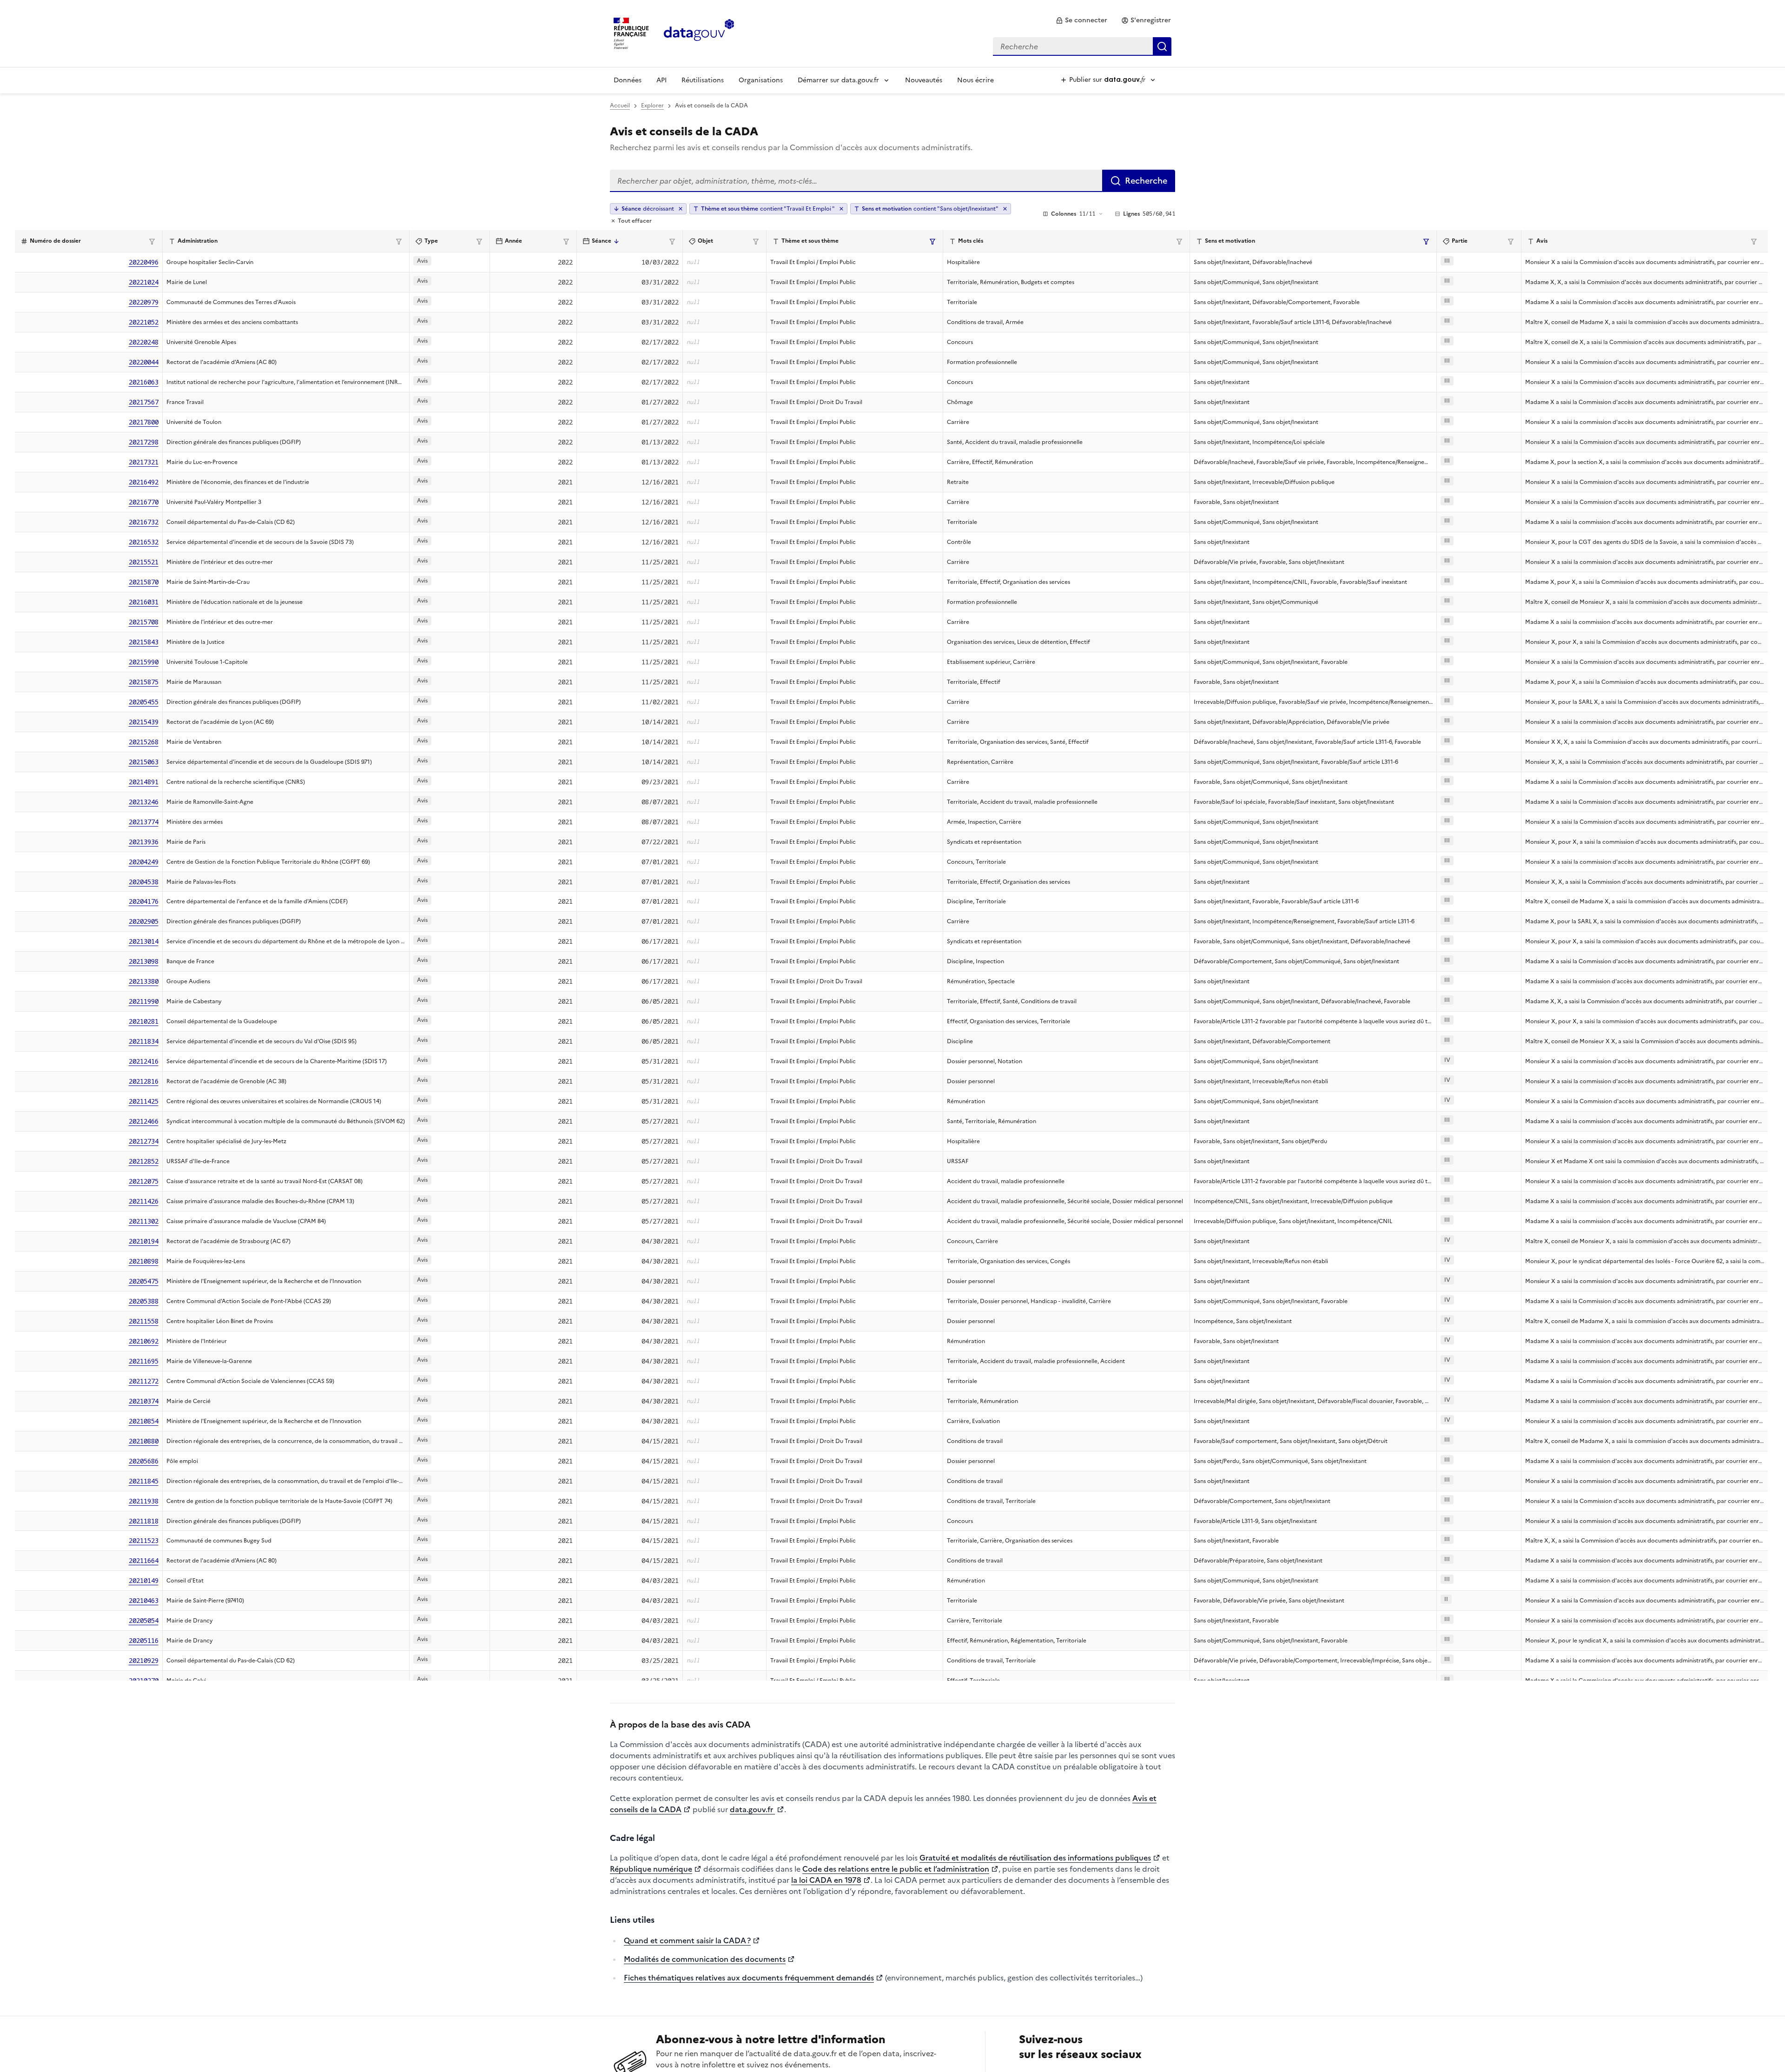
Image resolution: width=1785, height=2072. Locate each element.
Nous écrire (975, 80)
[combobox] (1082, 46)
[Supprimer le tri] (681, 209)
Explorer (652, 106)
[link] (1081, 20)
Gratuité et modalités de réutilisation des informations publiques (1035, 1858)
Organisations (761, 80)
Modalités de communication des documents (705, 1959)
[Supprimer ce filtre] (841, 209)
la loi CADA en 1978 (826, 1880)
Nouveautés (924, 80)
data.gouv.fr (752, 1809)
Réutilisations (703, 80)
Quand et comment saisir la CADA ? (687, 1940)
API (661, 80)
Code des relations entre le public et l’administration (896, 1869)
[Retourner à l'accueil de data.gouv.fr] (699, 33)
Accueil (620, 106)
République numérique (651, 1869)
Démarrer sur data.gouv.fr (838, 80)
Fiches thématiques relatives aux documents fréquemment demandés (749, 1978)
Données (628, 80)
